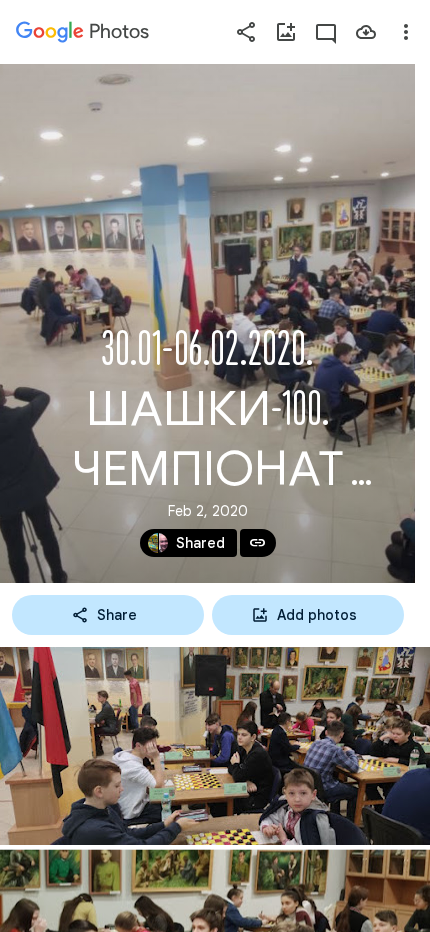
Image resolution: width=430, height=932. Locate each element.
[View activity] (326, 32)
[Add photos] (286, 32)
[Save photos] (366, 32)
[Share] (246, 32)
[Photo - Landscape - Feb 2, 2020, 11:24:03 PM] (215, 746)
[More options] (406, 32)
